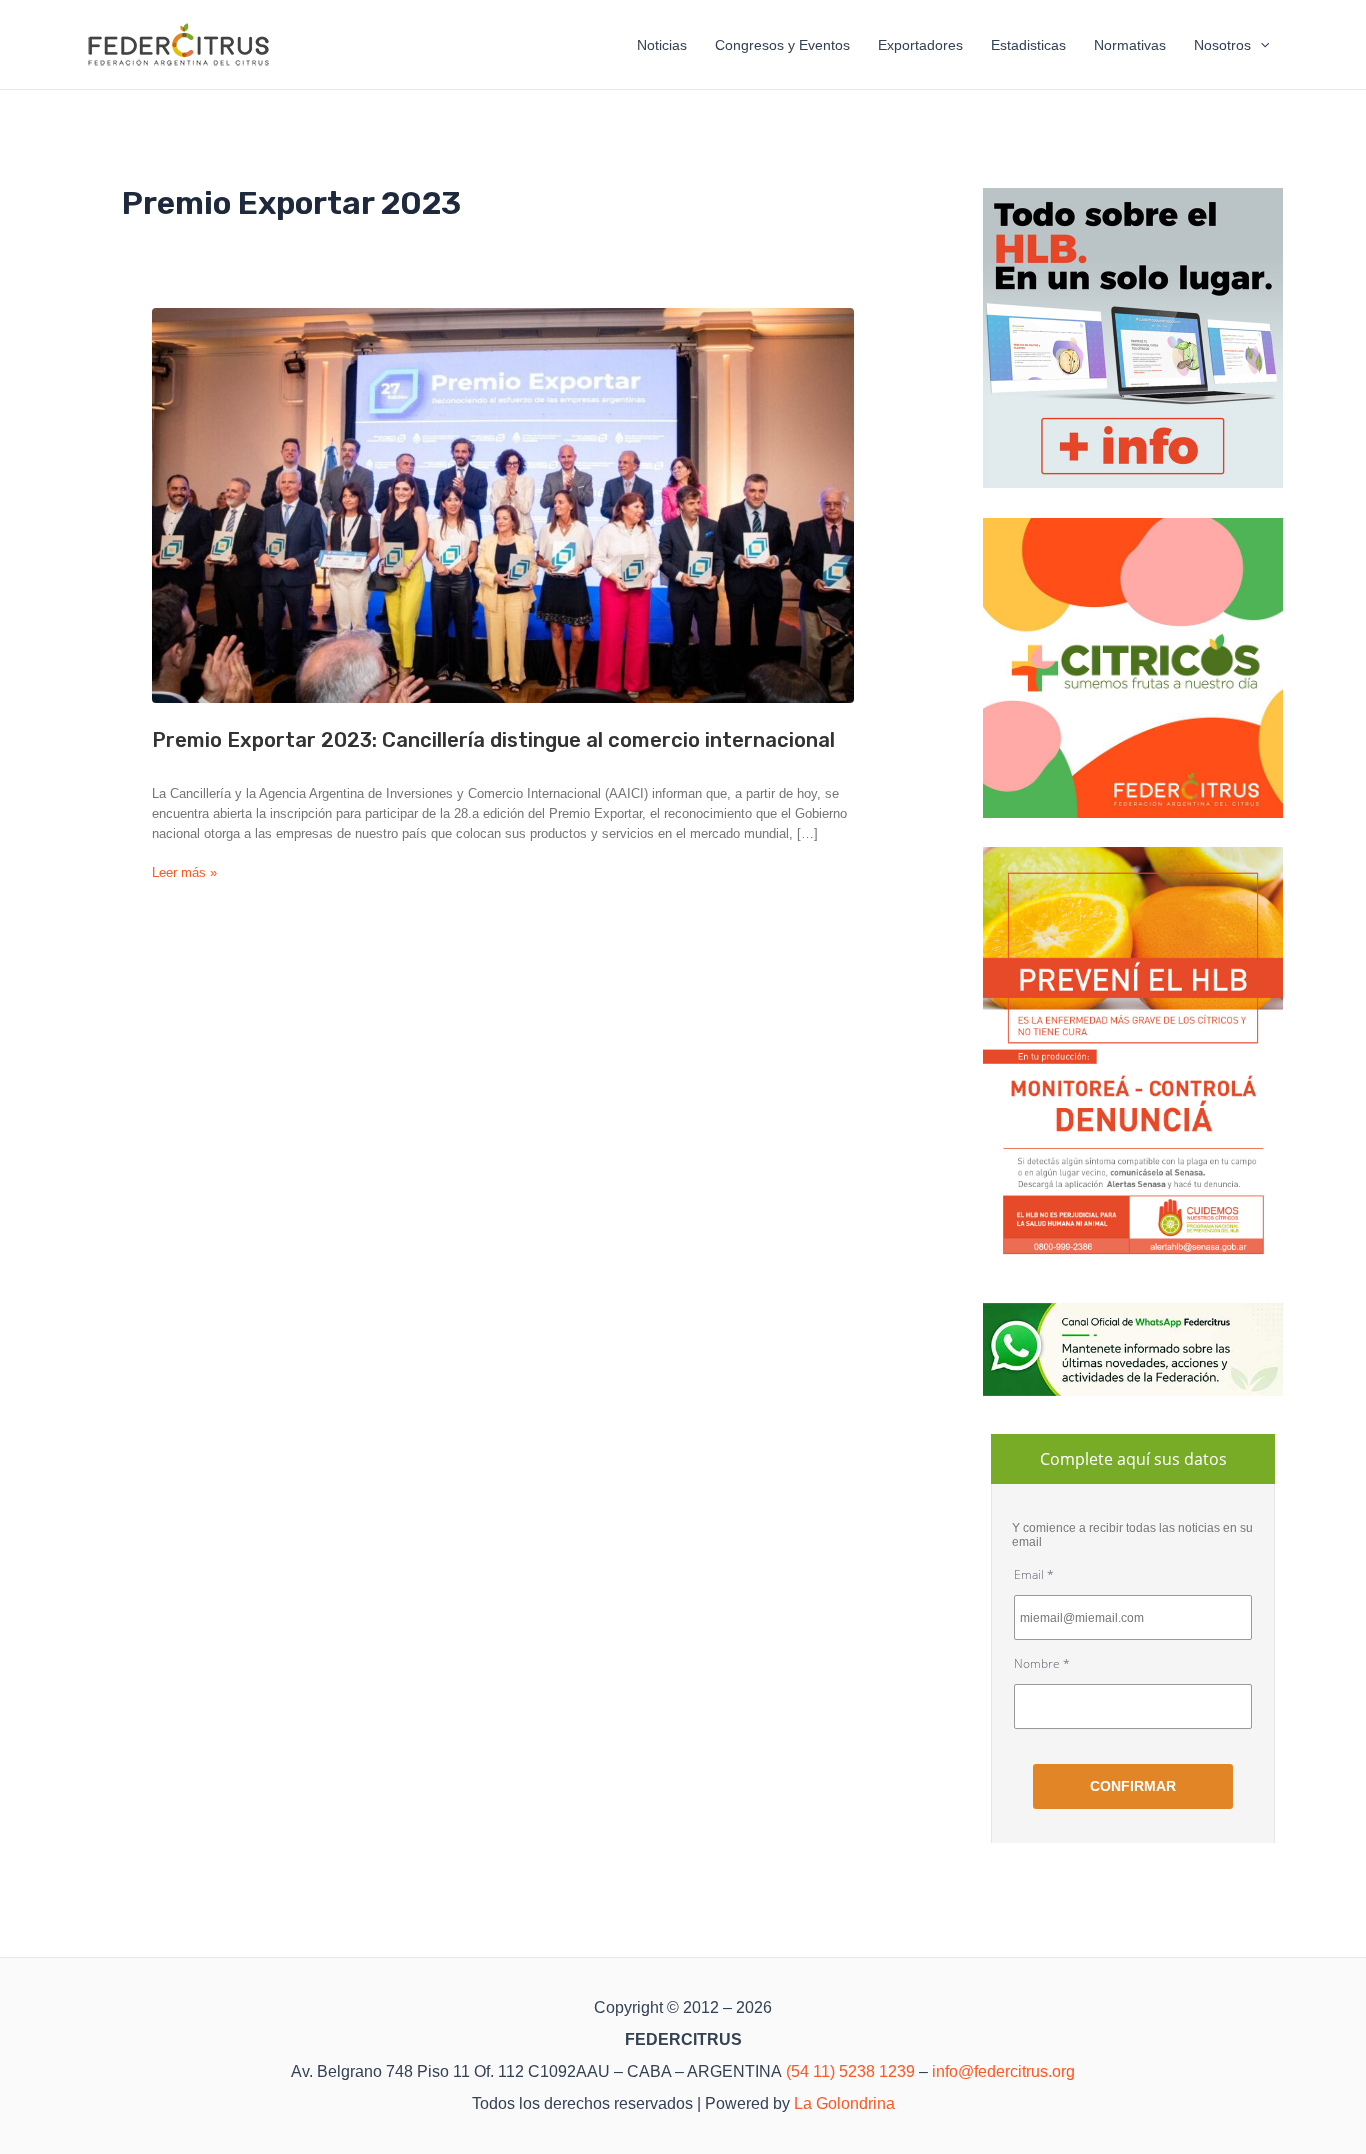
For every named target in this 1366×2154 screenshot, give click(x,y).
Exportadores (920, 45)
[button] (1260, 45)
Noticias (662, 45)
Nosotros (1222, 45)
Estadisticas (1028, 45)
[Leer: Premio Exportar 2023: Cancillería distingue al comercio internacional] (503, 505)
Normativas (1130, 45)
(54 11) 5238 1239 (850, 2071)
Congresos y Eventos (782, 45)
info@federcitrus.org (1003, 2071)
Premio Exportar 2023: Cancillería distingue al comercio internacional (493, 740)
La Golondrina (844, 2103)
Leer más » (184, 873)
